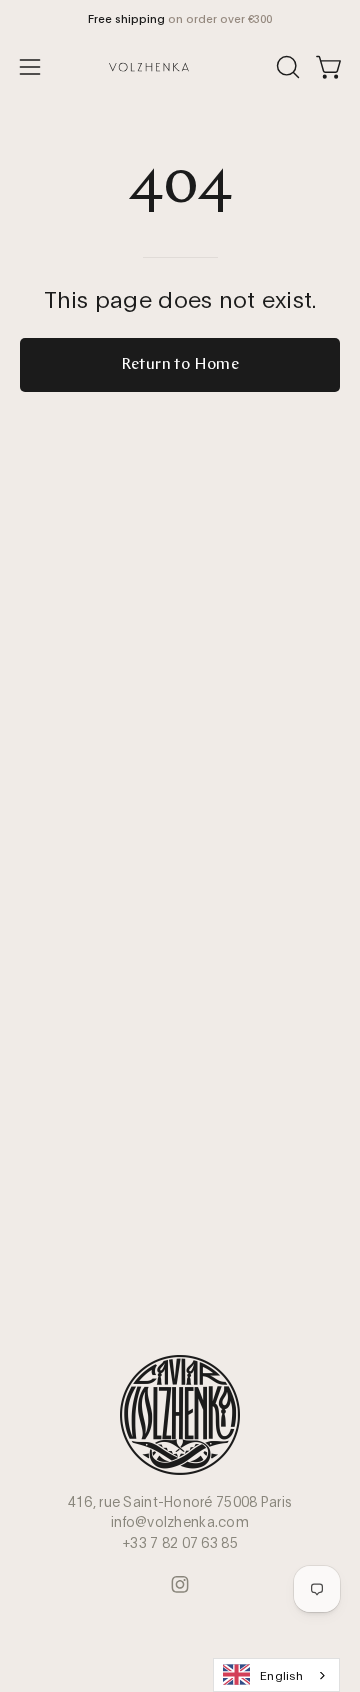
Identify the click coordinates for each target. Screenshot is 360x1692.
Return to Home (180, 365)
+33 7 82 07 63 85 (180, 1542)
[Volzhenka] (180, 67)
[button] (286, 67)
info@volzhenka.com (180, 1521)
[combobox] (276, 1675)
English (281, 1674)
